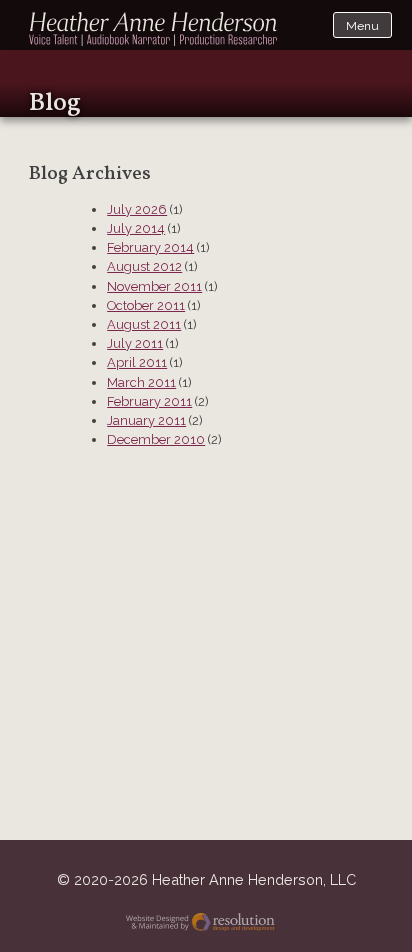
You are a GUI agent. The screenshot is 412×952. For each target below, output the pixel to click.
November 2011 (154, 286)
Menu (362, 26)
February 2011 (149, 401)
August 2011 (144, 324)
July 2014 (136, 228)
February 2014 (150, 247)
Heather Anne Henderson (154, 29)
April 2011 (137, 362)
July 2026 (137, 209)
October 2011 (146, 305)
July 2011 (135, 343)
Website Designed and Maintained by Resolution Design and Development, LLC (206, 924)
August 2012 (144, 266)
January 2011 (146, 420)
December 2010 (156, 439)
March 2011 (141, 382)
